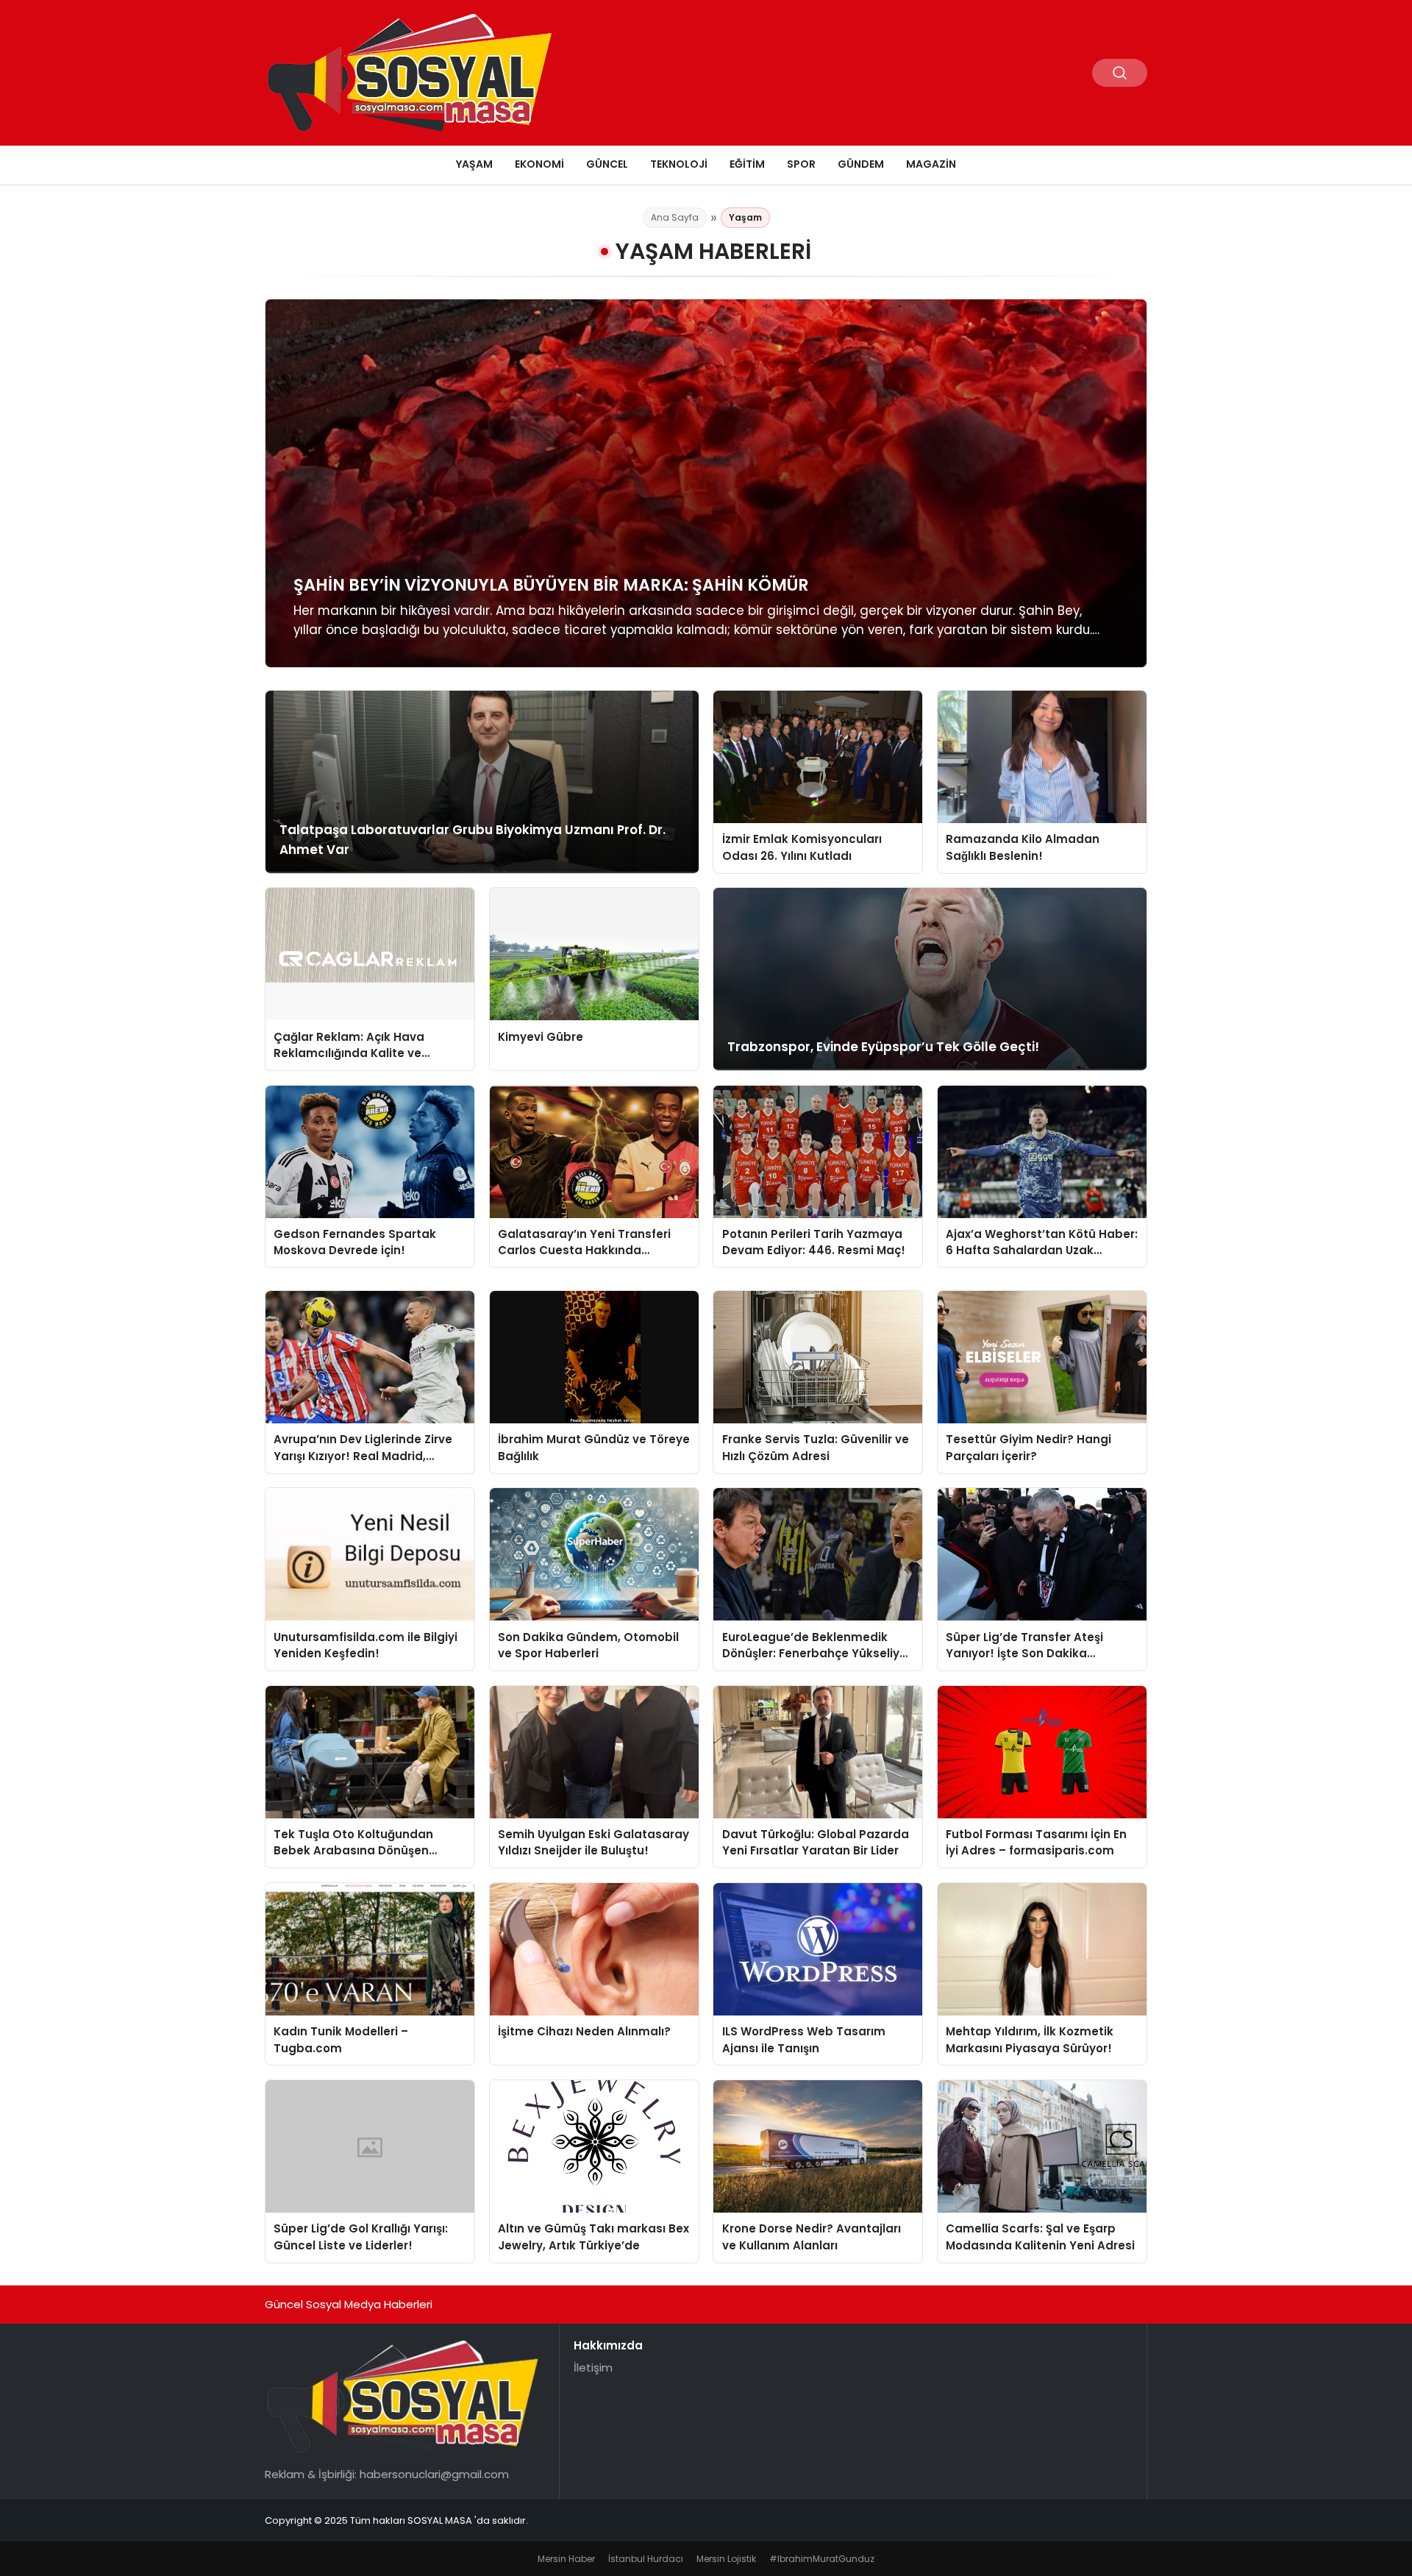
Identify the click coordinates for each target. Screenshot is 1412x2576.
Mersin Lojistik (726, 2559)
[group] (706, 483)
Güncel (607, 164)
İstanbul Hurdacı (646, 2559)
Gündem (861, 164)
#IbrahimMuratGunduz (822, 2559)
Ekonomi (539, 164)
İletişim (593, 2367)
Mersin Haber (566, 2559)
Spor (801, 164)
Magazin (931, 164)
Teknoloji (679, 164)
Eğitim (747, 164)
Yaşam (474, 164)
